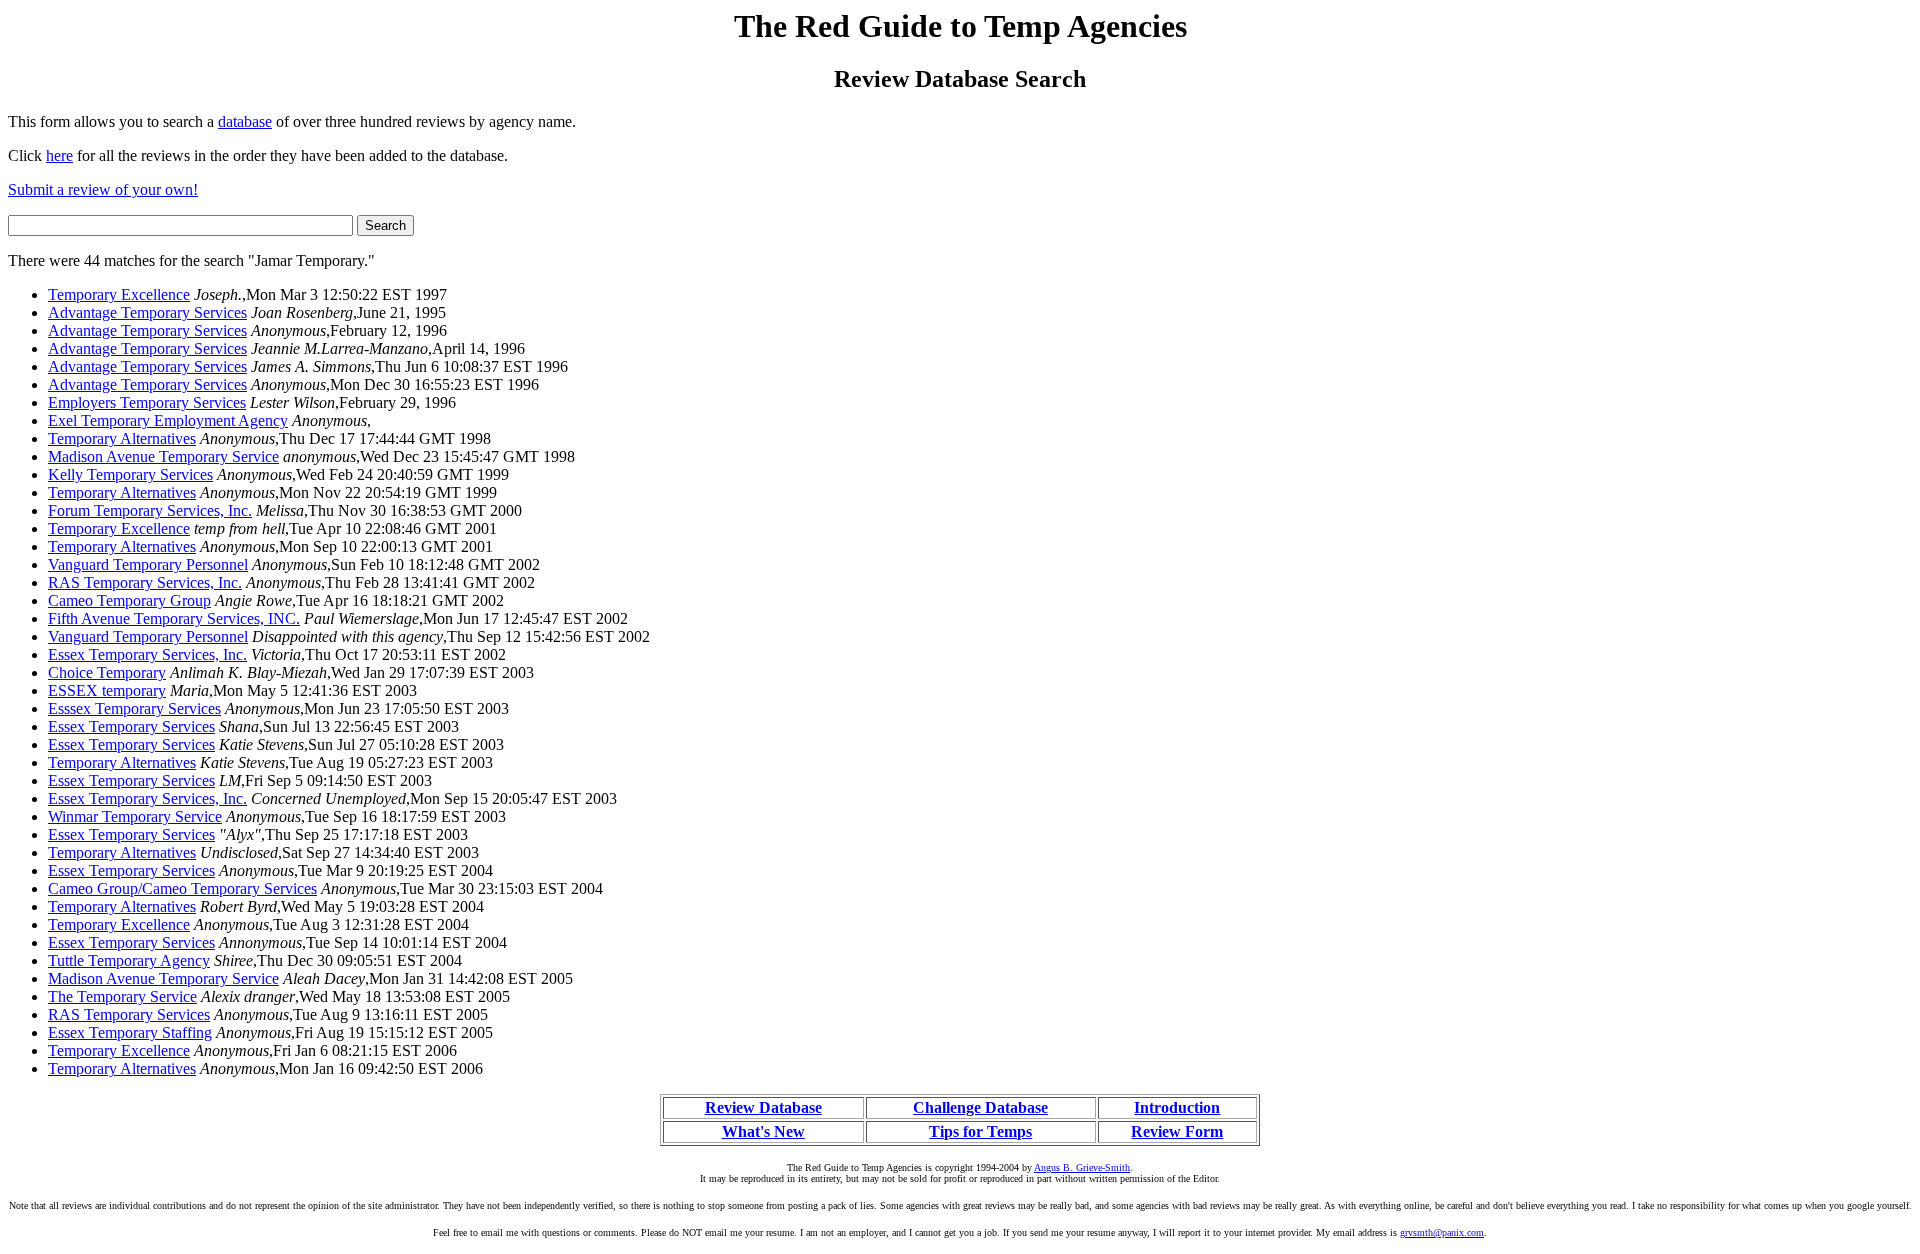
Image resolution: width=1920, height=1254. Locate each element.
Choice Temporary (107, 672)
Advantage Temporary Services (147, 312)
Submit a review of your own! (103, 189)
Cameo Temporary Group (129, 600)
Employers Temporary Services (147, 402)
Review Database (763, 1107)
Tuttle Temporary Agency (129, 960)
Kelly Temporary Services (130, 474)
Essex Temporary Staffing (130, 1032)
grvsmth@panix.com (1442, 1232)
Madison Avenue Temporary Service (163, 456)
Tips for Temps (980, 1131)
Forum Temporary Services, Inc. (150, 510)
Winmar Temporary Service (135, 816)
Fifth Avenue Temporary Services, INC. (174, 618)
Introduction (1177, 1107)
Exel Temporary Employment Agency (168, 420)
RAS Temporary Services (129, 1014)
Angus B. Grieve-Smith (1082, 1167)
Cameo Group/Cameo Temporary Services (182, 888)
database (245, 121)
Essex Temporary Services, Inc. (147, 654)
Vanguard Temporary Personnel (148, 564)
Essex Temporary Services (131, 726)
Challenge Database (980, 1107)
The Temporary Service (122, 996)
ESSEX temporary (107, 690)
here (59, 155)
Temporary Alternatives (122, 438)
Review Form (1177, 1131)
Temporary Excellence (119, 294)
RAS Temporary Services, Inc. (145, 582)
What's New (763, 1131)
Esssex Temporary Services (134, 708)
